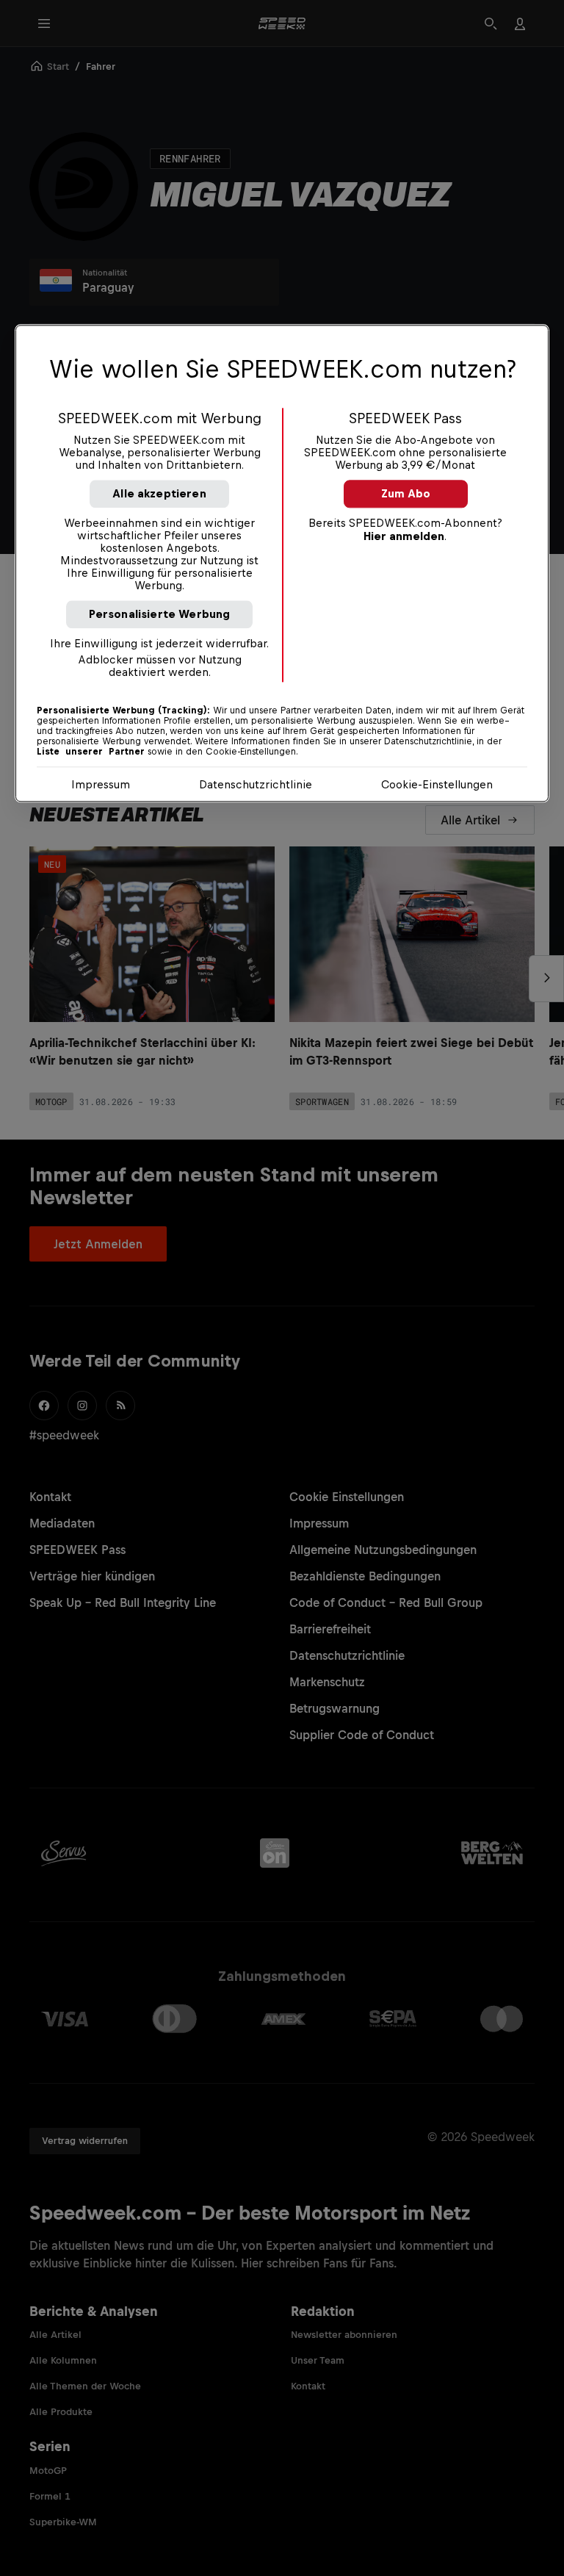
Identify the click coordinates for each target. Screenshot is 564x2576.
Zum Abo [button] (406, 493)
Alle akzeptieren (159, 493)
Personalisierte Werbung (160, 614)
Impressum (101, 784)
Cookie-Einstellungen (437, 784)
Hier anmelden (404, 536)
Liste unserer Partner (91, 752)
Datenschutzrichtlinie (256, 784)
